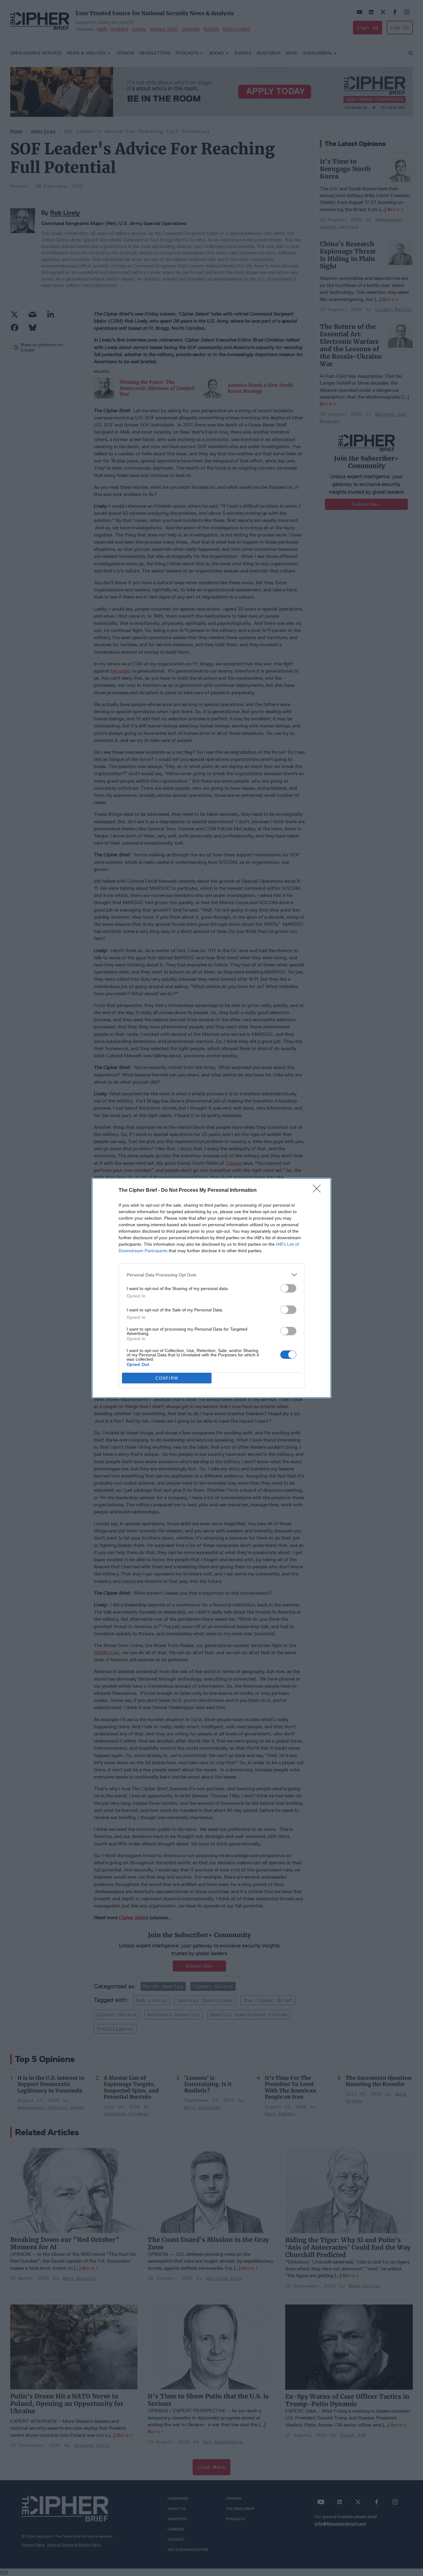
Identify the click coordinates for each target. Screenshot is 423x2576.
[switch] (288, 1288)
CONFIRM (167, 1378)
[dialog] (211, 1288)
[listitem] (211, 1275)
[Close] (319, 1191)
